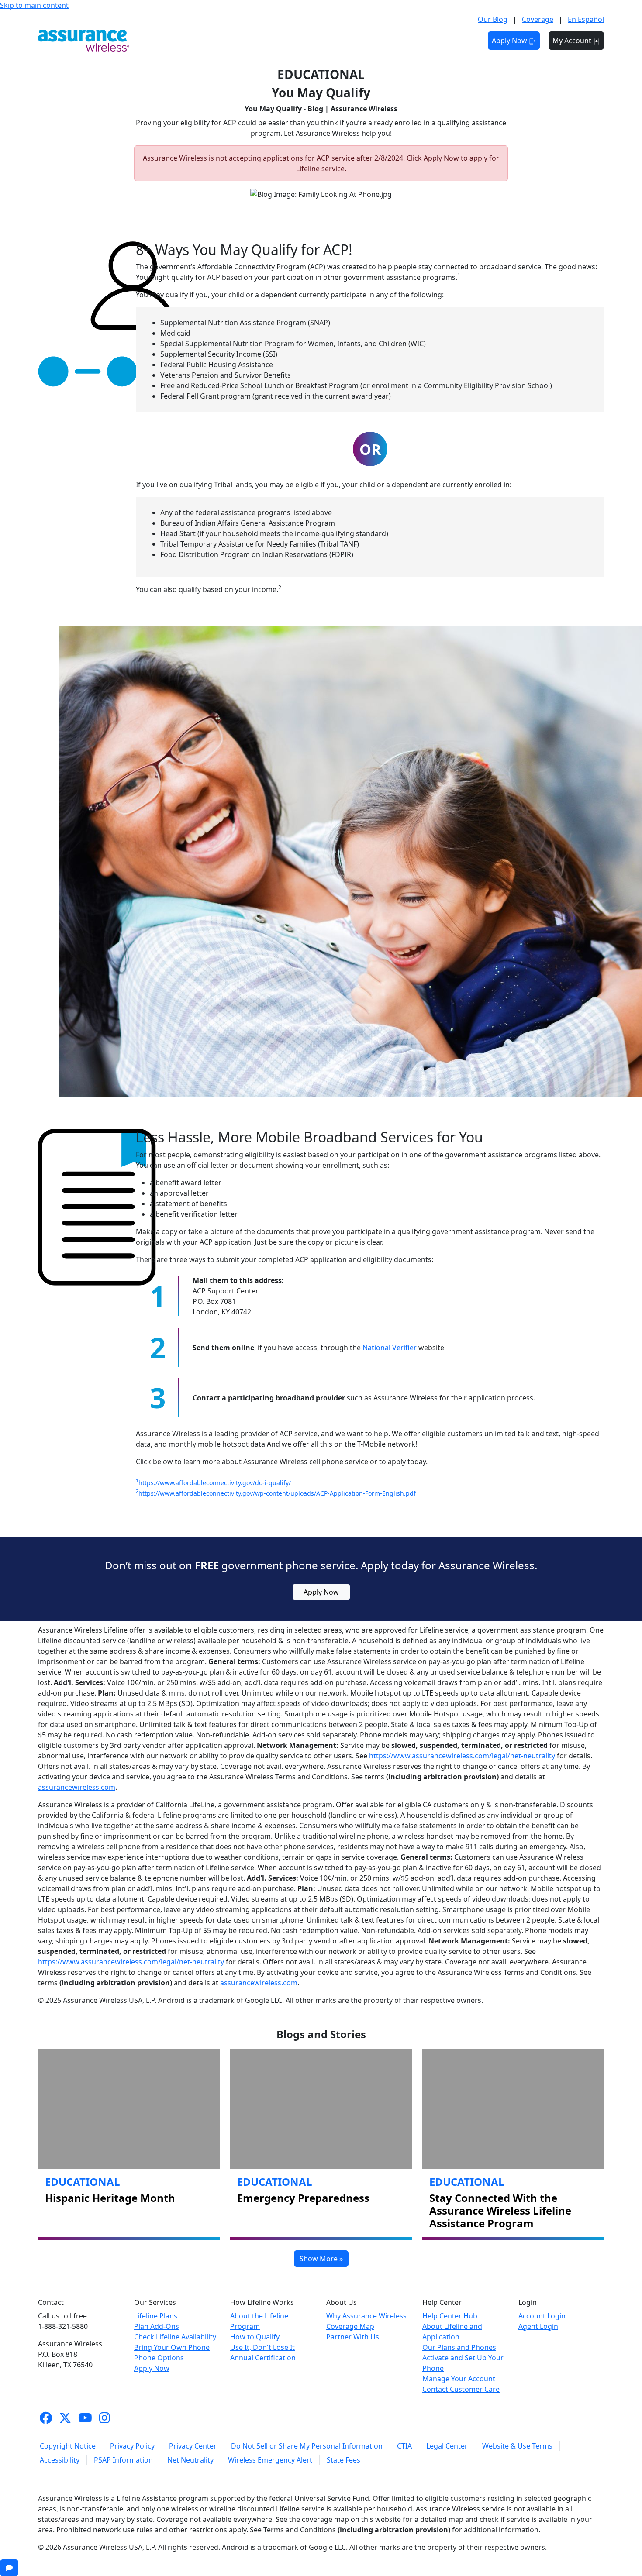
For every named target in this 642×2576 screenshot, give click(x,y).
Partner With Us (353, 2337)
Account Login (542, 2316)
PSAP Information (123, 2460)
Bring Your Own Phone (172, 2347)
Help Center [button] (450, 41)
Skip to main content (34, 5)
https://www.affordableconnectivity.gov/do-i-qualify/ (213, 1483)
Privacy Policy (132, 2446)
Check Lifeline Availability (175, 2337)
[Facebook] (46, 2418)
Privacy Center (193, 2446)
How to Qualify (255, 2337)
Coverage (538, 19)
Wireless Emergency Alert (270, 2460)
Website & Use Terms (517, 2446)
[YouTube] (85, 2418)
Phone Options (159, 2358)
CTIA (404, 2446)
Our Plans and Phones (459, 2347)
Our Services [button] (262, 41)
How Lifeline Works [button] (333, 41)
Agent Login (538, 2326)
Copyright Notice (68, 2446)
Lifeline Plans (156, 2316)
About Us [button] (397, 41)
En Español (586, 19)
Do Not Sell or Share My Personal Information (307, 2446)
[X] (65, 2418)
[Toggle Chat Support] (9, 2568)
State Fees (343, 2460)
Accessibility (60, 2460)
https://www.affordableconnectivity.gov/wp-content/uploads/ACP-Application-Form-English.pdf (276, 1493)
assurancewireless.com (77, 1787)
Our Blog (493, 19)
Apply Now (510, 41)
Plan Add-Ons (157, 2326)
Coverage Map (350, 2326)
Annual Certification (263, 2358)
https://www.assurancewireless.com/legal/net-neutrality (462, 1756)
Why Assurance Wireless (366, 2316)
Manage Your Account (459, 2379)
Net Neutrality (190, 2460)
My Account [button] (573, 41)
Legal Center (447, 2446)
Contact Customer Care (461, 2389)
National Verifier (390, 1348)
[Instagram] (105, 2418)
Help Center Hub (450, 2316)
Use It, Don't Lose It (262, 2347)
